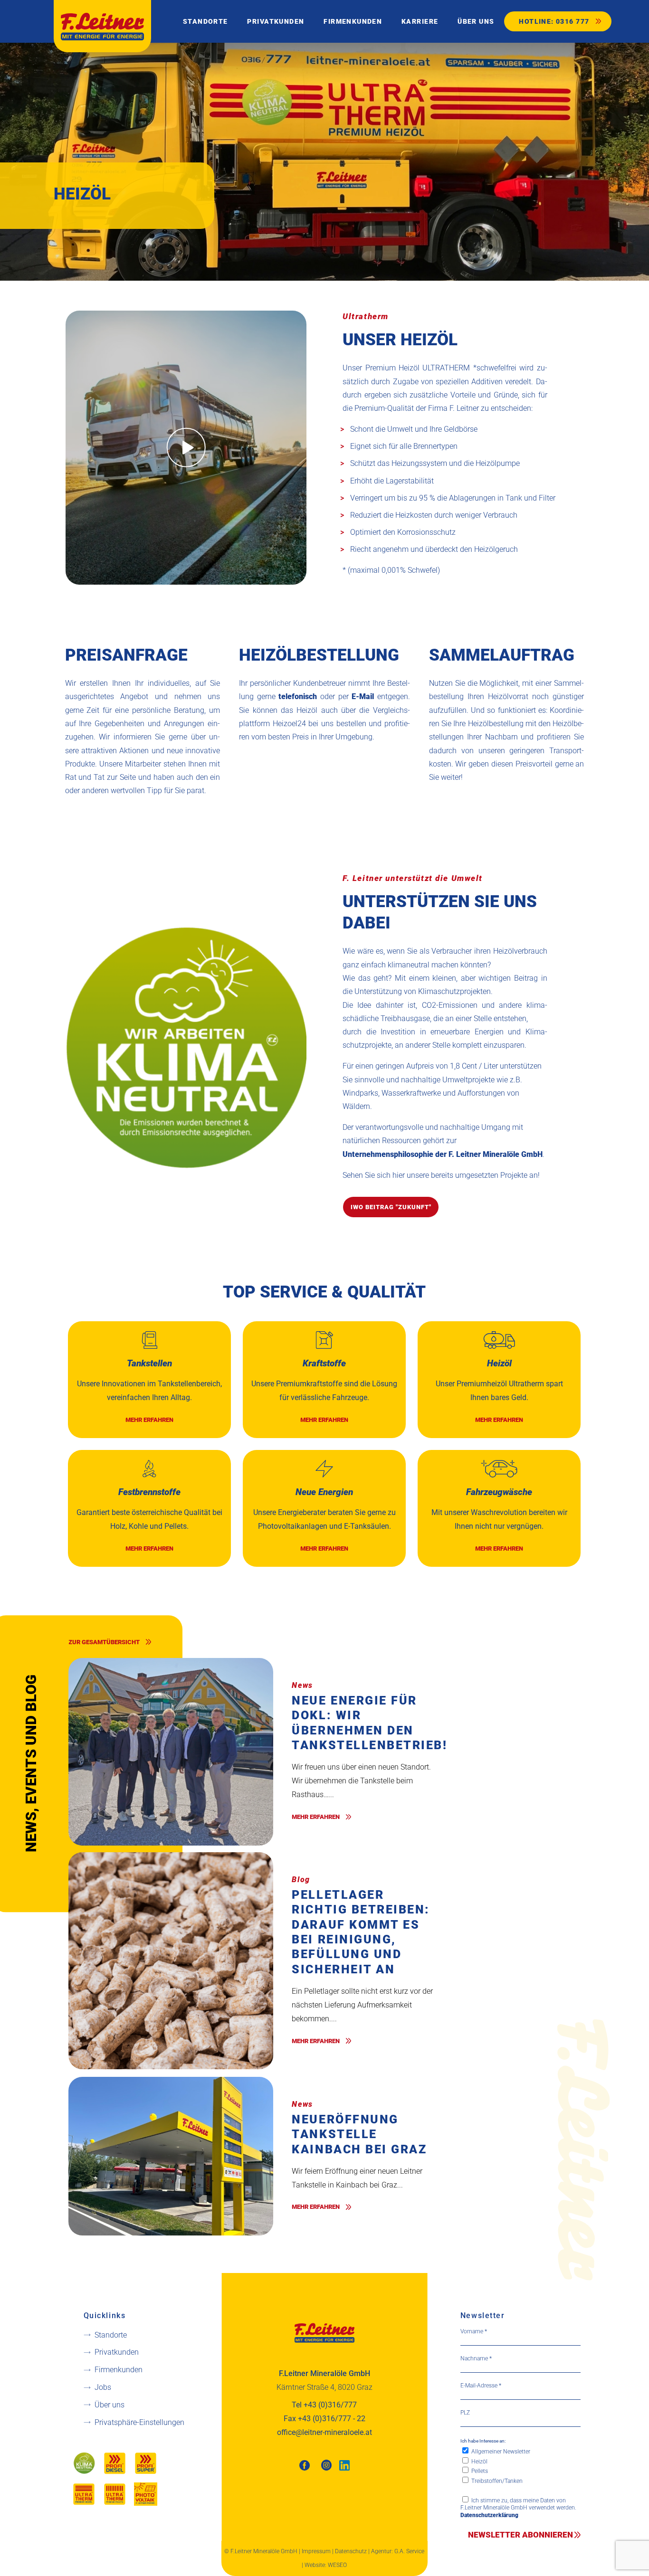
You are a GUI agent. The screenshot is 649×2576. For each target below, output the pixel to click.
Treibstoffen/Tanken (496, 2481)
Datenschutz (351, 2551)
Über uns (110, 2405)
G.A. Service (409, 2551)
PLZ (465, 2413)
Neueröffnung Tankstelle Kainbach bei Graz (359, 2134)
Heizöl (479, 2461)
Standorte (111, 2334)
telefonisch (298, 696)
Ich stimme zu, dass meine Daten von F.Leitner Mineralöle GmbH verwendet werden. (518, 2508)
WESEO (337, 2565)
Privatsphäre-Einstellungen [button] (139, 2422)
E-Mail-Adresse (481, 2386)
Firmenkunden (119, 2370)
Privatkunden (117, 2352)
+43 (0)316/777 (330, 2405)
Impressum (316, 2551)
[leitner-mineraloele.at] (102, 26)
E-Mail (363, 696)
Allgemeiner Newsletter (500, 2452)
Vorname (474, 2331)
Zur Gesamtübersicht (104, 1642)
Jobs (103, 2387)
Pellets (479, 2471)
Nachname (476, 2358)
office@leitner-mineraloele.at (324, 2432)
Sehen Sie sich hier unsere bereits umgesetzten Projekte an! (441, 1175)
